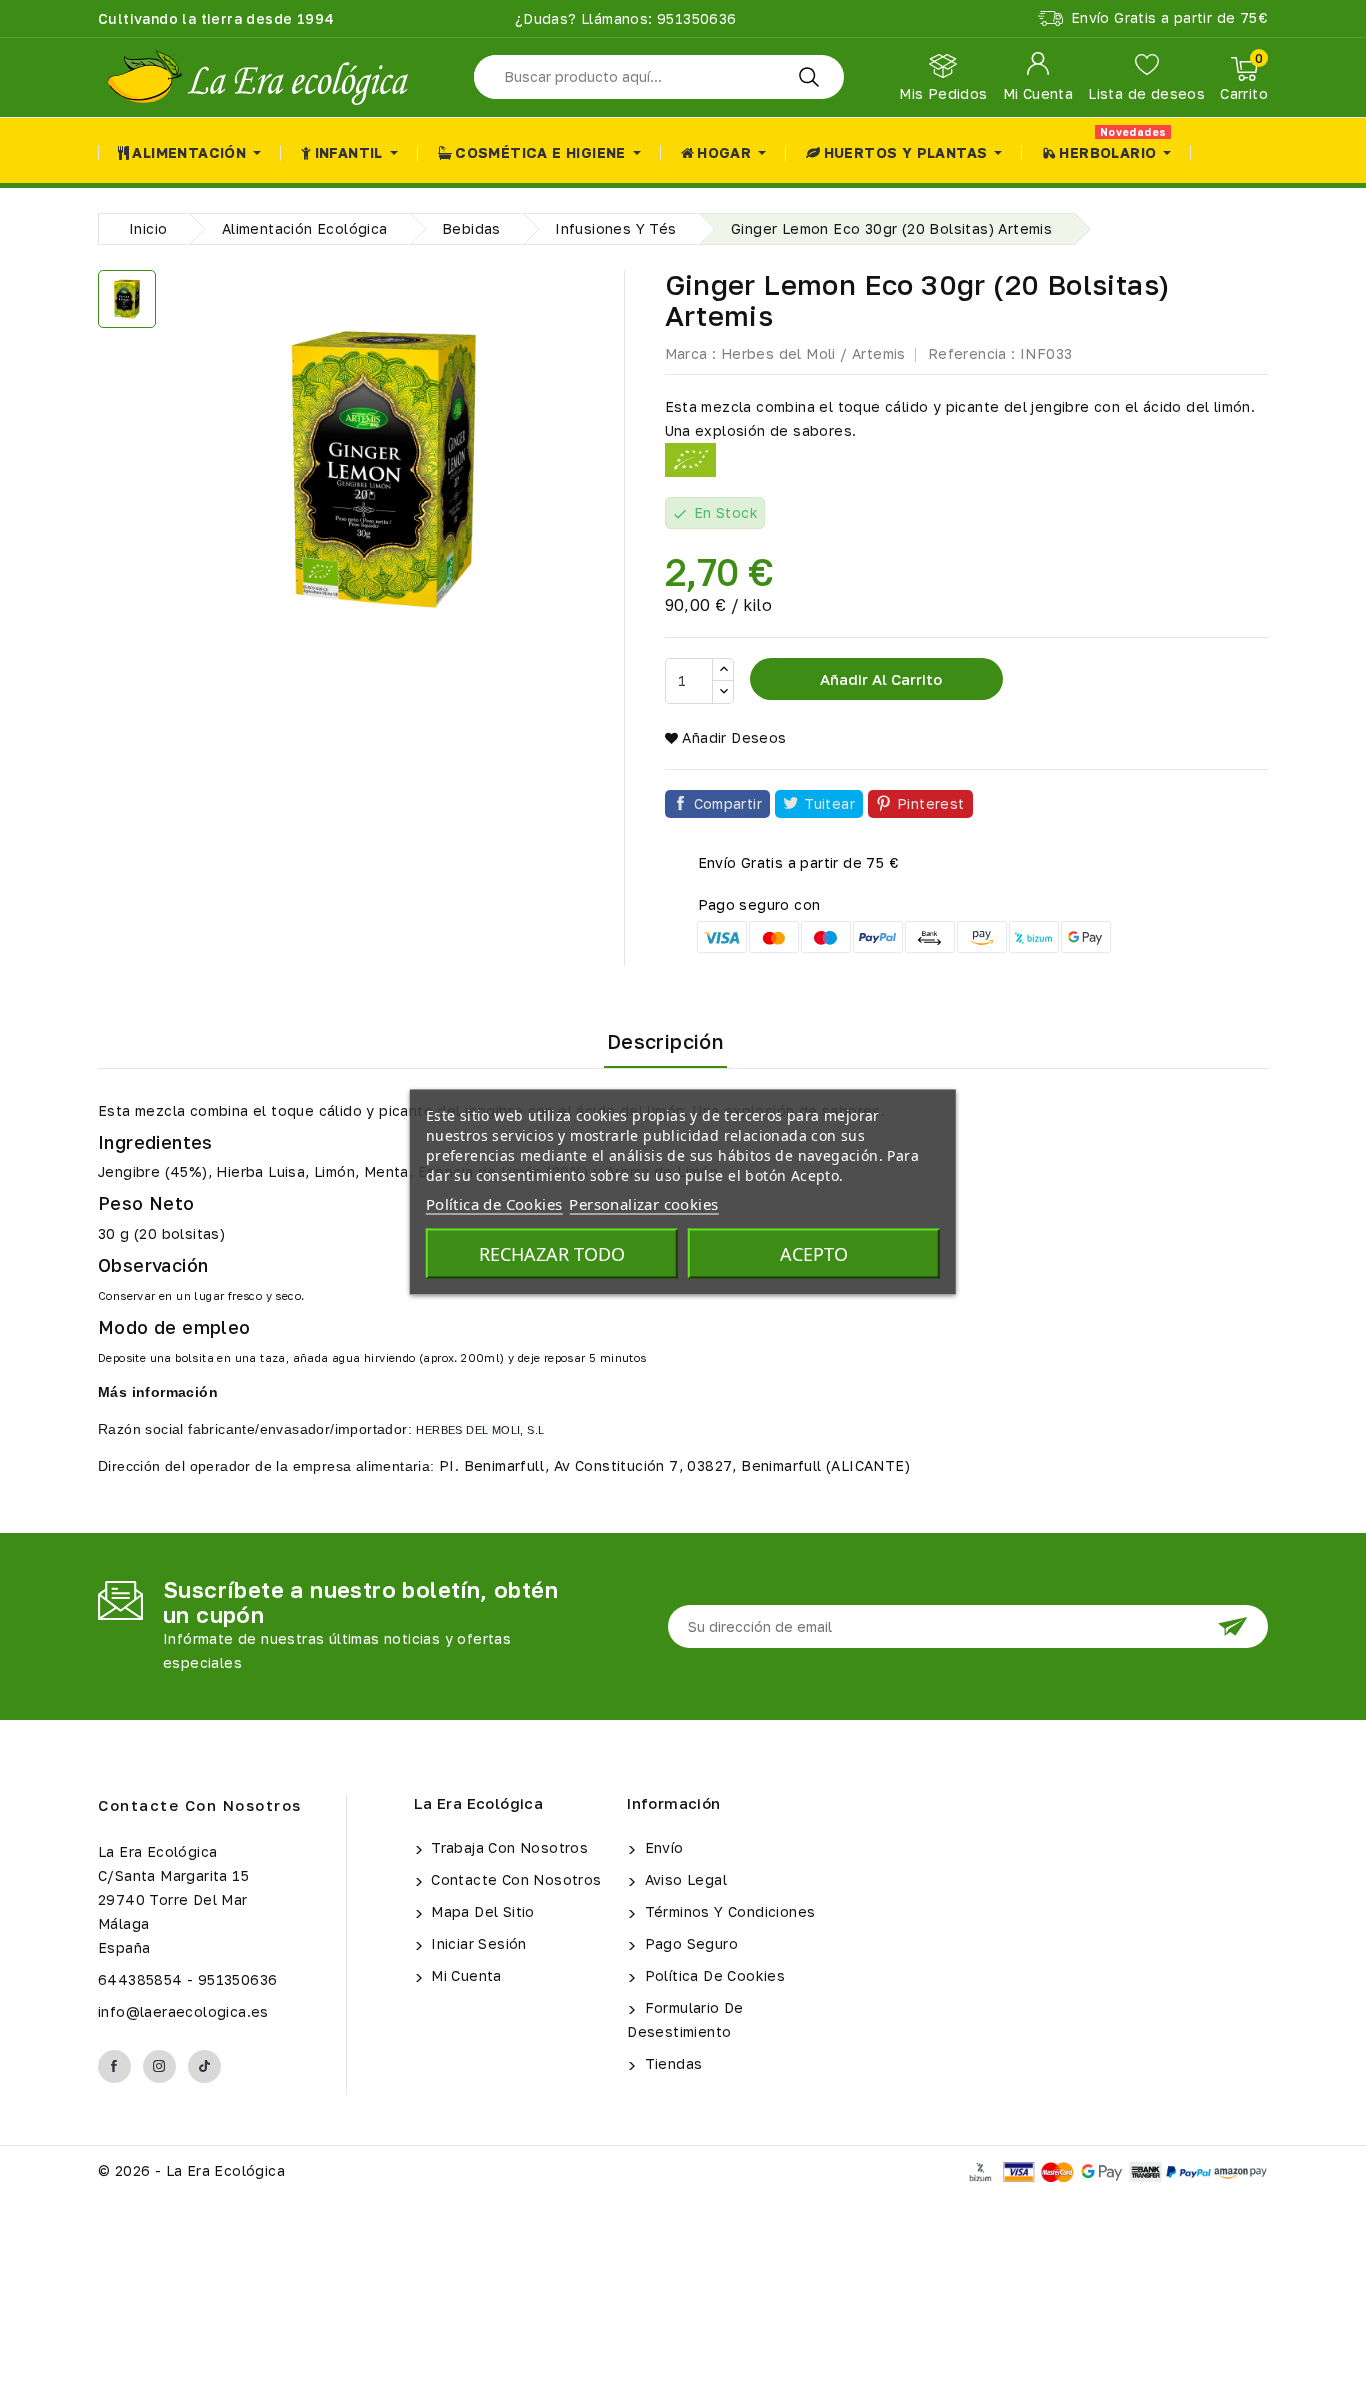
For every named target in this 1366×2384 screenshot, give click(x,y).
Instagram (159, 2066)
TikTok (204, 2066)
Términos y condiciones (727, 1911)
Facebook (114, 2066)
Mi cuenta (464, 1975)
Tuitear (829, 803)
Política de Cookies (712, 1975)
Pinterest (931, 803)
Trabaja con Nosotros (507, 1847)
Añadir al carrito (879, 679)
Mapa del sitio (481, 1911)
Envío (661, 1847)
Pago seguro (689, 1943)
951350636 (695, 18)
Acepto (814, 1254)
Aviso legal (683, 1879)
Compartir (728, 803)
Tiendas (671, 2063)
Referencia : (972, 353)
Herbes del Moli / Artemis (813, 353)
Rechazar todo (552, 1254)
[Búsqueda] (809, 77)
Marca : (691, 353)
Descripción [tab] (665, 1041)
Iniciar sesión (477, 1943)
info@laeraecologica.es (183, 2011)
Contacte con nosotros (200, 1805)
